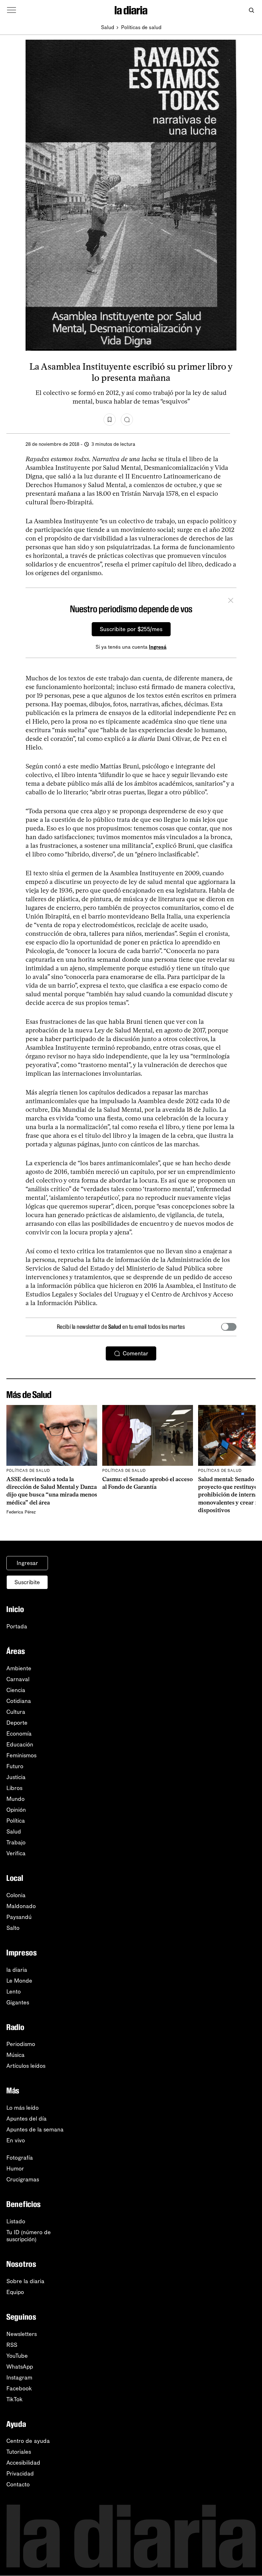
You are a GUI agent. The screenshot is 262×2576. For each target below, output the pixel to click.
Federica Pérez (21, 1512)
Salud (108, 27)
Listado (16, 2221)
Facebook (19, 2388)
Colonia (16, 1895)
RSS (12, 2345)
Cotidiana (19, 1701)
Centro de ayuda (28, 2441)
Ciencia (16, 1690)
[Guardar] (110, 420)
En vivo (16, 2140)
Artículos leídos (26, 2066)
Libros (14, 1788)
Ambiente (19, 1668)
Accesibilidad (23, 2463)
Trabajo (16, 1842)
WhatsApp (20, 2367)
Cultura (16, 1712)
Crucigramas (23, 2179)
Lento (14, 1992)
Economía (19, 1734)
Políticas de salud (141, 27)
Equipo (15, 2292)
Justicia (16, 1777)
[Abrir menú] (12, 10)
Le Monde (19, 1981)
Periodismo (21, 2044)
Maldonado (21, 1906)
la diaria (17, 1970)
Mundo (15, 1799)
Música (15, 2055)
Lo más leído (23, 2108)
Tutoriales (19, 2452)
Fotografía (20, 2158)
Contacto (18, 2484)
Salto (13, 1928)
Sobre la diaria (25, 2281)
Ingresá (158, 647)
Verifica (16, 1853)
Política (16, 1821)
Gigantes (18, 2002)
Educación (20, 1745)
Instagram (19, 2378)
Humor (15, 2169)
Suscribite (27, 1582)
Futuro (15, 1766)
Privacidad (20, 2474)
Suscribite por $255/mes (131, 629)
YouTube (17, 2356)
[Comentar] (127, 420)
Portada (17, 1626)
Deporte (17, 1723)
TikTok (15, 2399)
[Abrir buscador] (251, 10)
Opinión (16, 1810)
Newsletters (22, 2334)
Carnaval (18, 1679)
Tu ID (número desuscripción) (29, 2236)
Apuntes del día (27, 2119)
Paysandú (19, 1917)
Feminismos (21, 1755)
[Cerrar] (231, 601)
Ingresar (27, 1563)
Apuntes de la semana (35, 2130)
